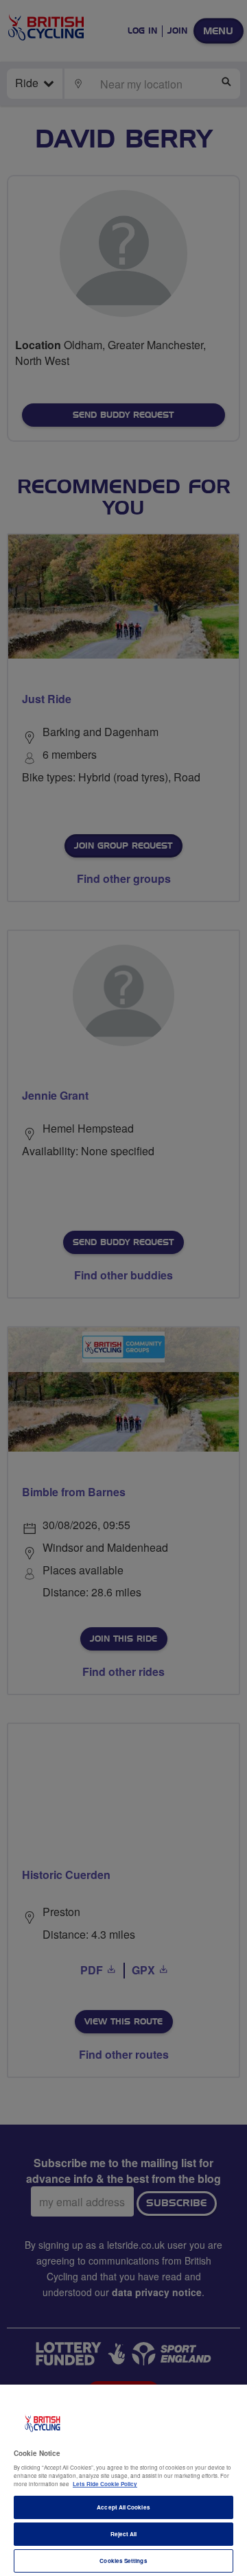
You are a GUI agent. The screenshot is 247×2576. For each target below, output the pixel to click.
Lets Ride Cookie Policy (105, 2484)
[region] (123, 2480)
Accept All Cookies (123, 2507)
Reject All (124, 2534)
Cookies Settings (123, 2561)
